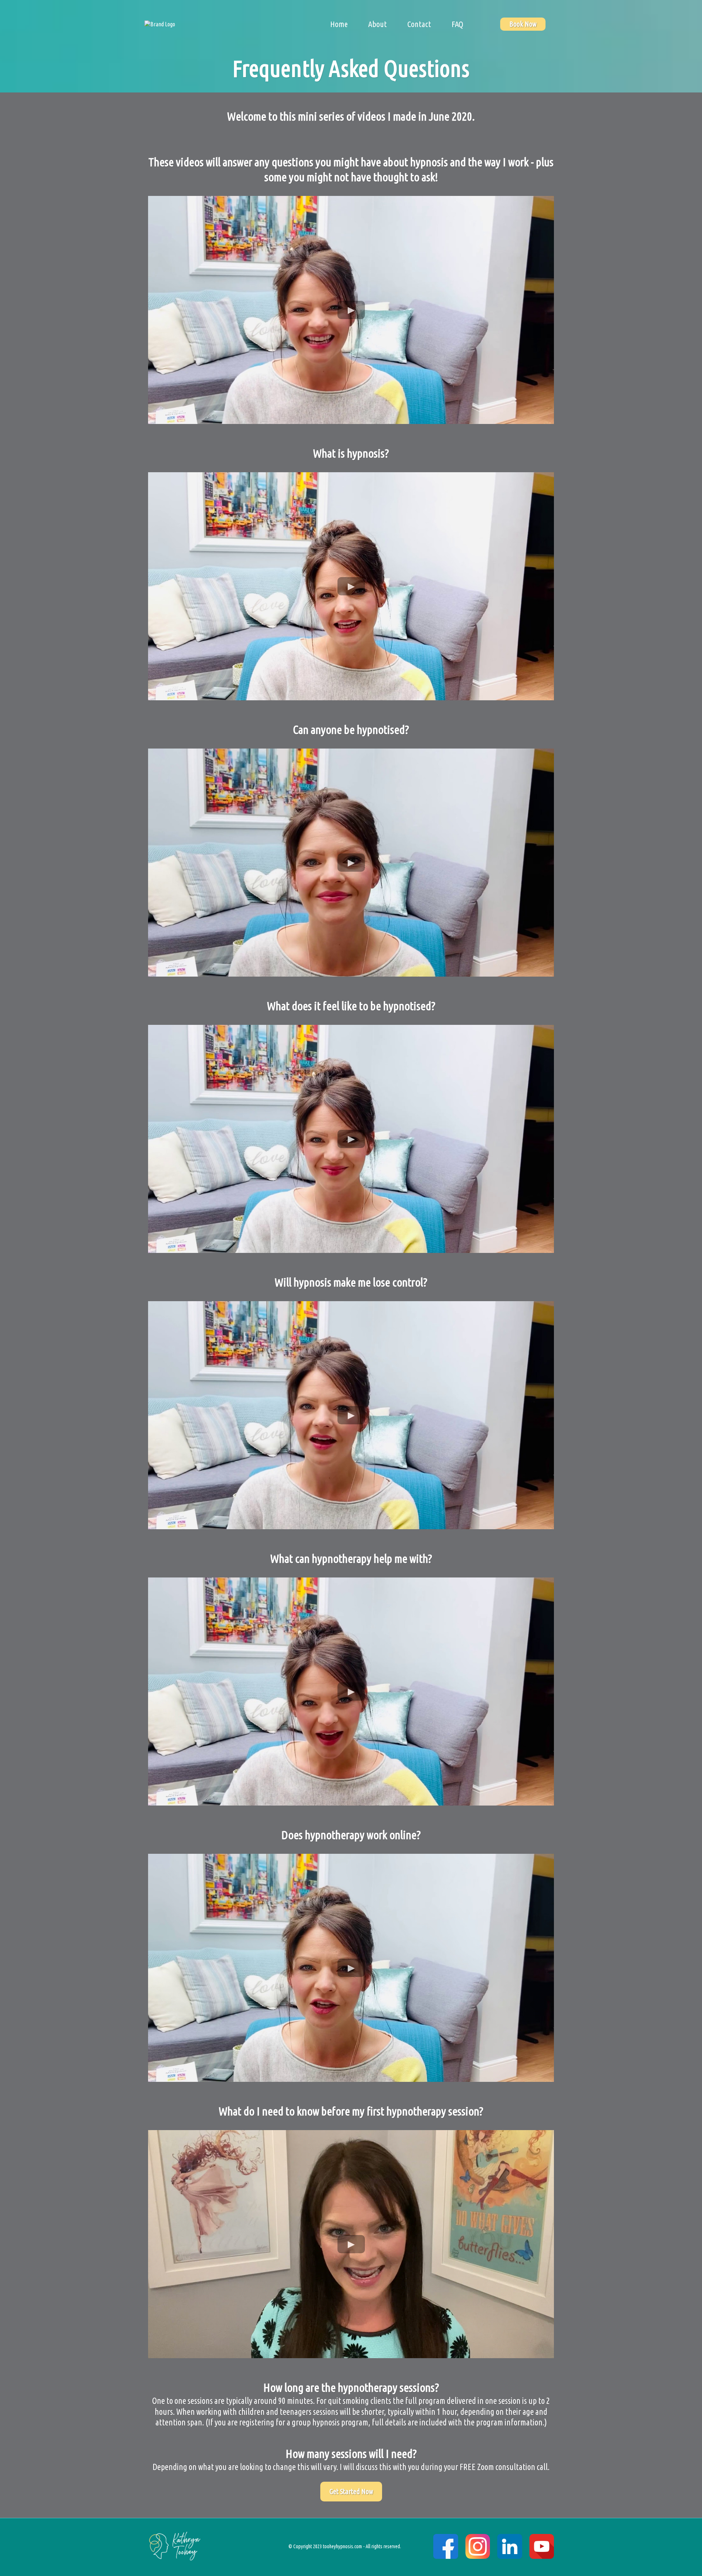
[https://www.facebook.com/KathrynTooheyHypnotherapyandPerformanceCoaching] (446, 2546)
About (378, 24)
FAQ (457, 24)
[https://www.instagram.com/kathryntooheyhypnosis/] (478, 2546)
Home (339, 24)
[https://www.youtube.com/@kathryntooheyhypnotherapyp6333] (542, 2546)
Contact (419, 24)
